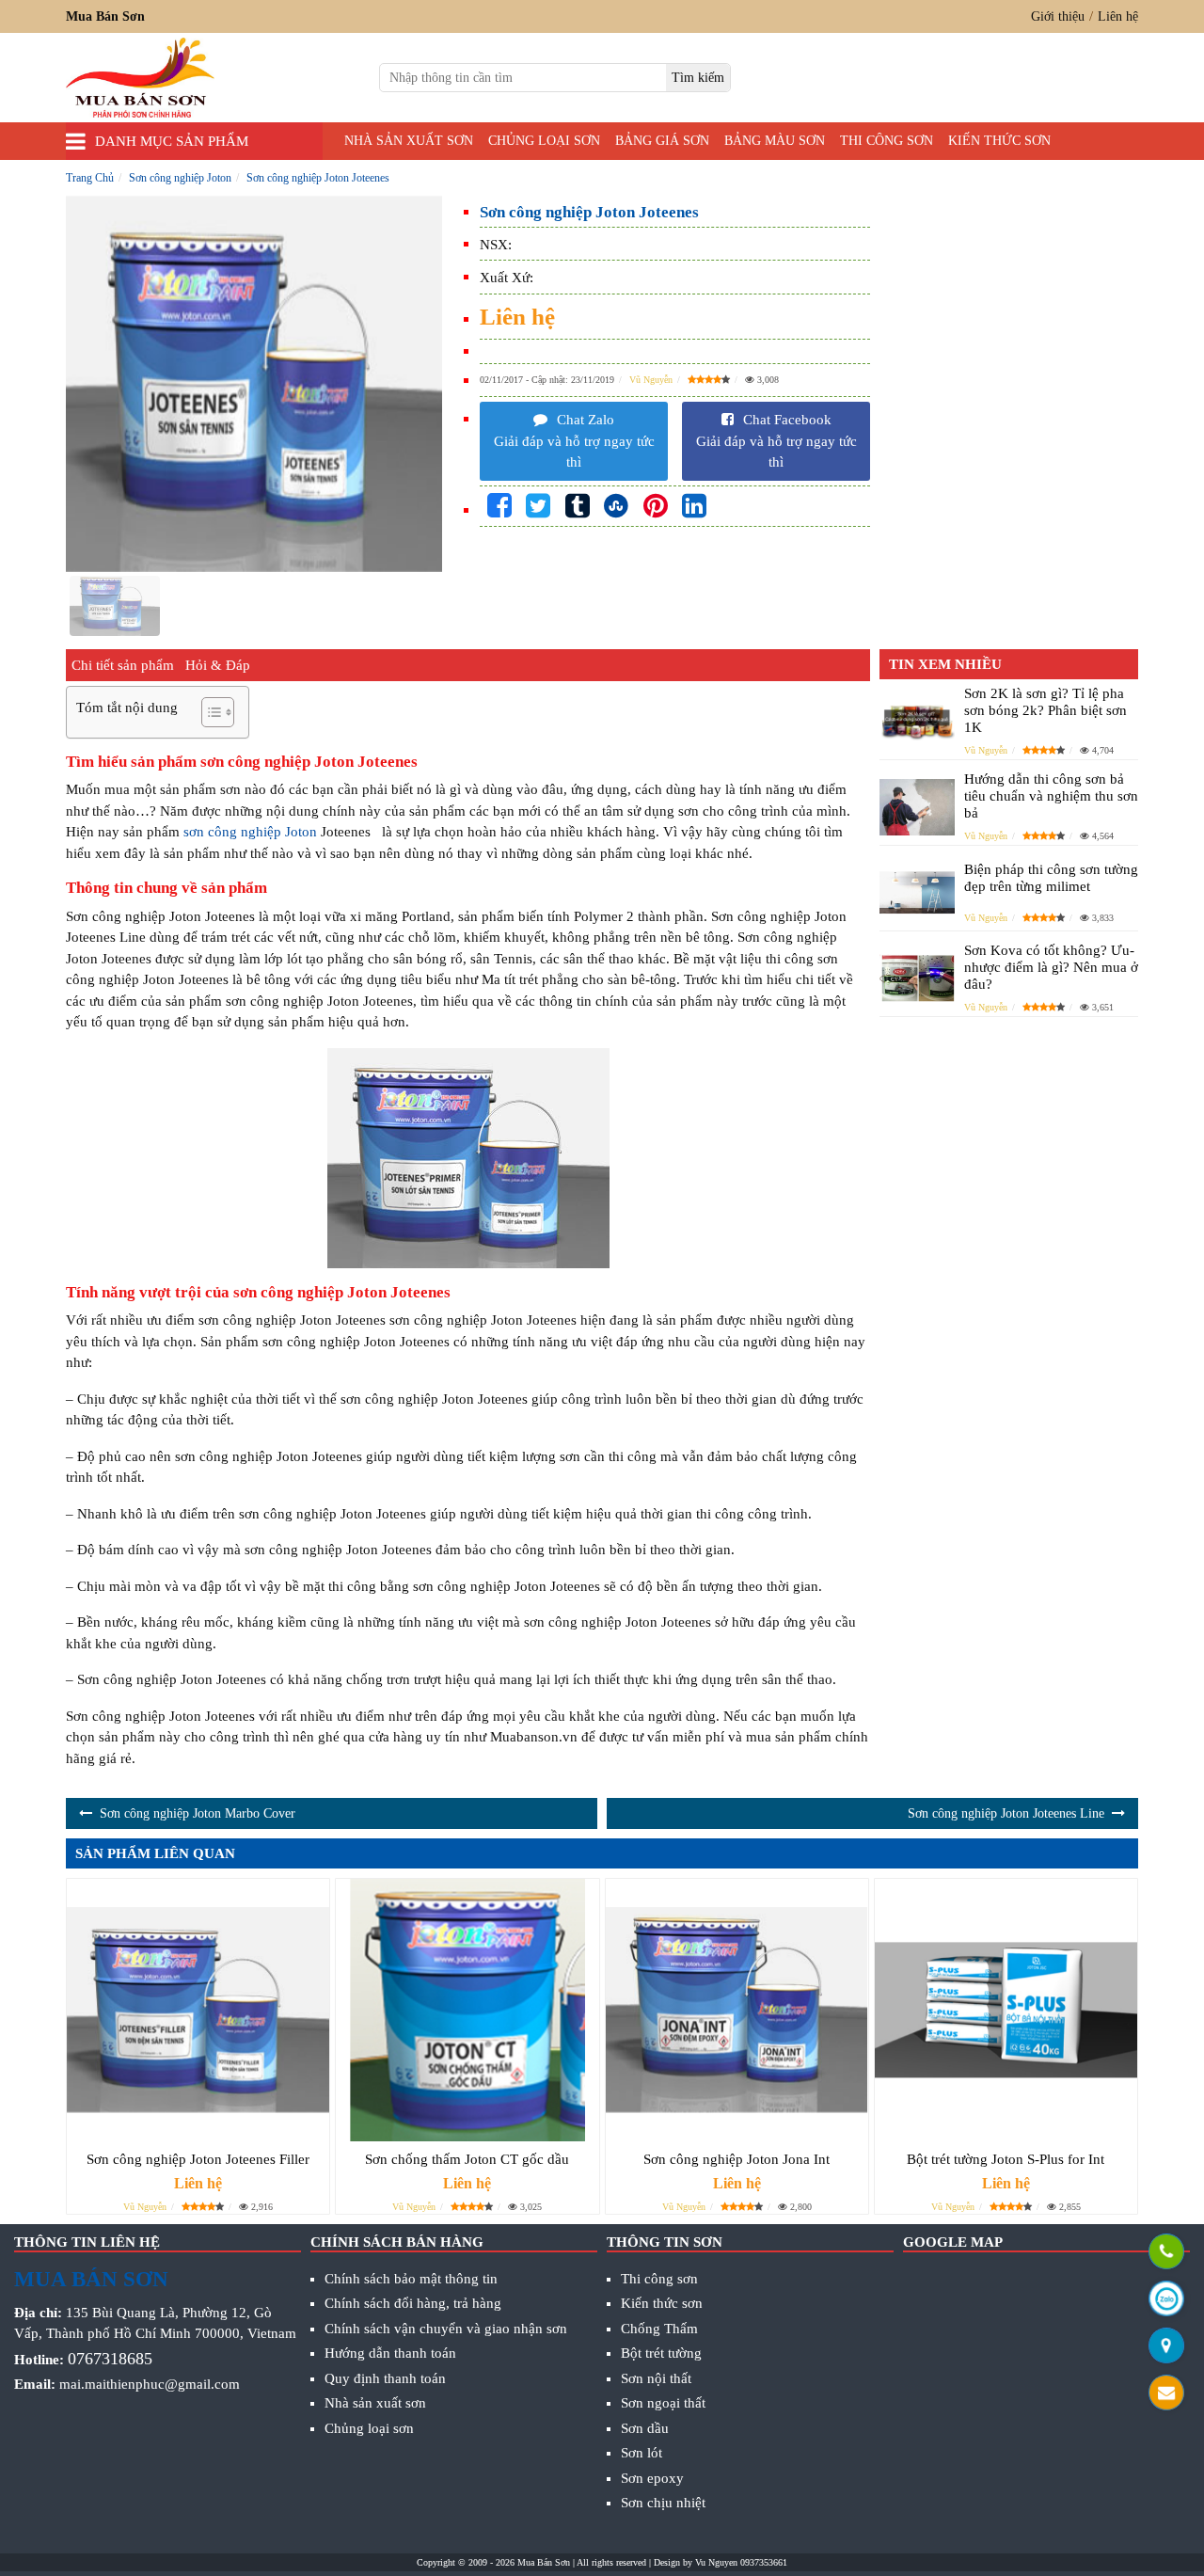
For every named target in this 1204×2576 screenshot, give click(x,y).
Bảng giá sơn (662, 141)
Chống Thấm (659, 2329)
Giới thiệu (1058, 16)
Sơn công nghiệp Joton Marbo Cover (198, 1813)
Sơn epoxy (652, 2478)
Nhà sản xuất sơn (409, 141)
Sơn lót (642, 2453)
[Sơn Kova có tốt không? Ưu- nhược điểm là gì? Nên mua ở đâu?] (917, 978)
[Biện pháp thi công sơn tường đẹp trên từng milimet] (917, 893)
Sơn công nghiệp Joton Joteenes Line (1006, 1813)
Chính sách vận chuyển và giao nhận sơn (446, 2329)
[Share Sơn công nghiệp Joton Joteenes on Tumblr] (578, 507)
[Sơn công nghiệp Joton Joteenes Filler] (198, 2010)
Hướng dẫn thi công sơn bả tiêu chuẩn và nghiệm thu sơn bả (1051, 796)
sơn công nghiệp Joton (250, 832)
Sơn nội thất (656, 2378)
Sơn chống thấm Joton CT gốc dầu (467, 2159)
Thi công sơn (887, 141)
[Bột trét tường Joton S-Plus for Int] (1006, 2010)
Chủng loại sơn (544, 141)
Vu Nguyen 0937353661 (741, 2562)
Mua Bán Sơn (544, 2562)
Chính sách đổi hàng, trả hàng (413, 2303)
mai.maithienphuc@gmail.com (150, 2384)
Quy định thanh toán (385, 2378)
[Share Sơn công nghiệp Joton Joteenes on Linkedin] (694, 507)
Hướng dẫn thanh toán (390, 2353)
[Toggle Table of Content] (208, 712)
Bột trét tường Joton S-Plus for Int (1006, 2159)
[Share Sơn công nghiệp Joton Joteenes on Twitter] (538, 507)
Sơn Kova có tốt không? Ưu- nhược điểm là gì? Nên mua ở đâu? (1051, 967)
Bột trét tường (661, 2353)
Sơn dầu (645, 2428)
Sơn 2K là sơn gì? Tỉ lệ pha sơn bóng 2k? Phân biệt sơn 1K (1046, 710)
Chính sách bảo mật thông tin (411, 2279)
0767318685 (110, 2359)
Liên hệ (1118, 16)
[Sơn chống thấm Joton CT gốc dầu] (467, 2010)
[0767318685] (1166, 2253)
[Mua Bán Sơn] (1166, 2347)
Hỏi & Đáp (218, 665)
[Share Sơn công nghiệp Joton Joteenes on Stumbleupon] (616, 507)
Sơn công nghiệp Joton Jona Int (737, 2159)
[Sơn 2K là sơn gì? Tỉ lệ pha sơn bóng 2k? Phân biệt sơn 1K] (917, 721)
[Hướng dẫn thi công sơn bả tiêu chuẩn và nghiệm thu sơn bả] (917, 807)
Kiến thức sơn (999, 141)
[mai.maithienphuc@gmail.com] (1166, 2394)
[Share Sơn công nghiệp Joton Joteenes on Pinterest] (656, 507)
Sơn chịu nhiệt (663, 2503)
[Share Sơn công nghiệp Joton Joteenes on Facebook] (499, 507)
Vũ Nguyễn (651, 380)
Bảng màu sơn (775, 141)
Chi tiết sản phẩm (123, 665)
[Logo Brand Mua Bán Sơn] (140, 78)
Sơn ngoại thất (663, 2403)
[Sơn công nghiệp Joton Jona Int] (737, 2010)
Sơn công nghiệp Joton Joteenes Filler (198, 2159)
